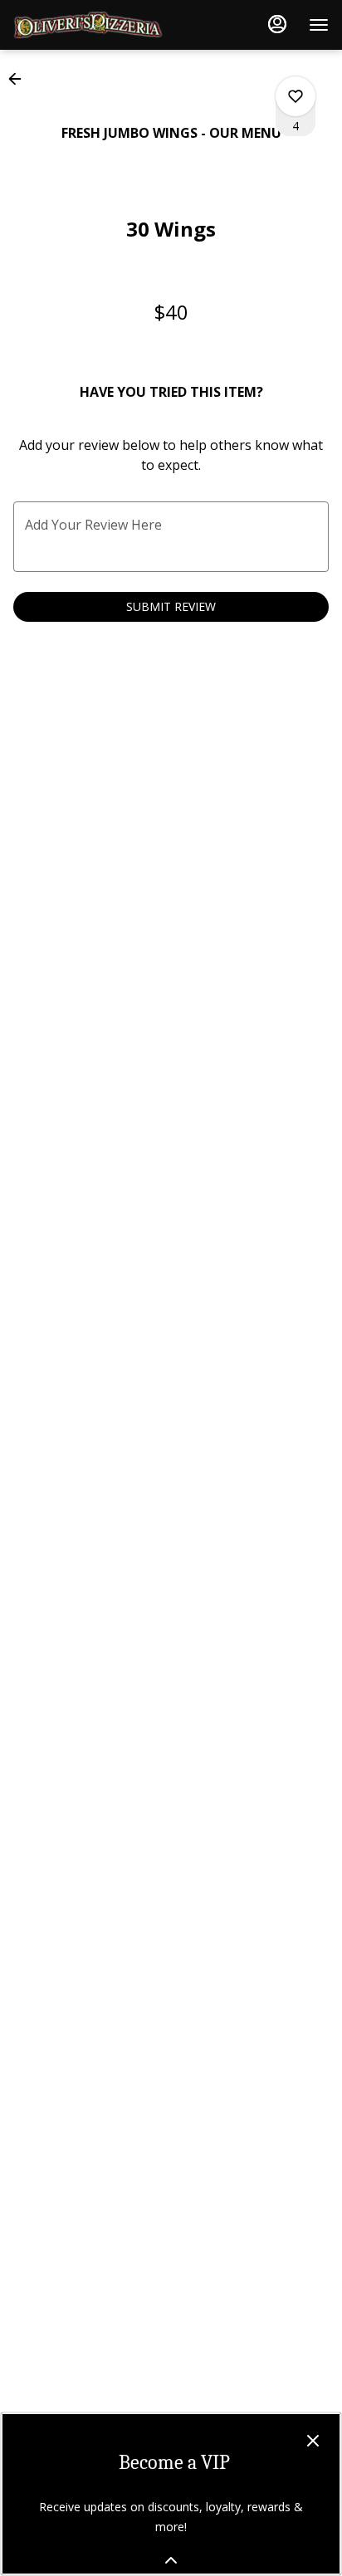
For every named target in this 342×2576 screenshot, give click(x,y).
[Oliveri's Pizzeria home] (88, 25)
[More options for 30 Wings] (296, 96)
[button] (20, 79)
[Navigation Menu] (319, 25)
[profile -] (277, 24)
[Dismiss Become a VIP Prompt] (313, 2441)
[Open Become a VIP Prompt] (171, 2560)
